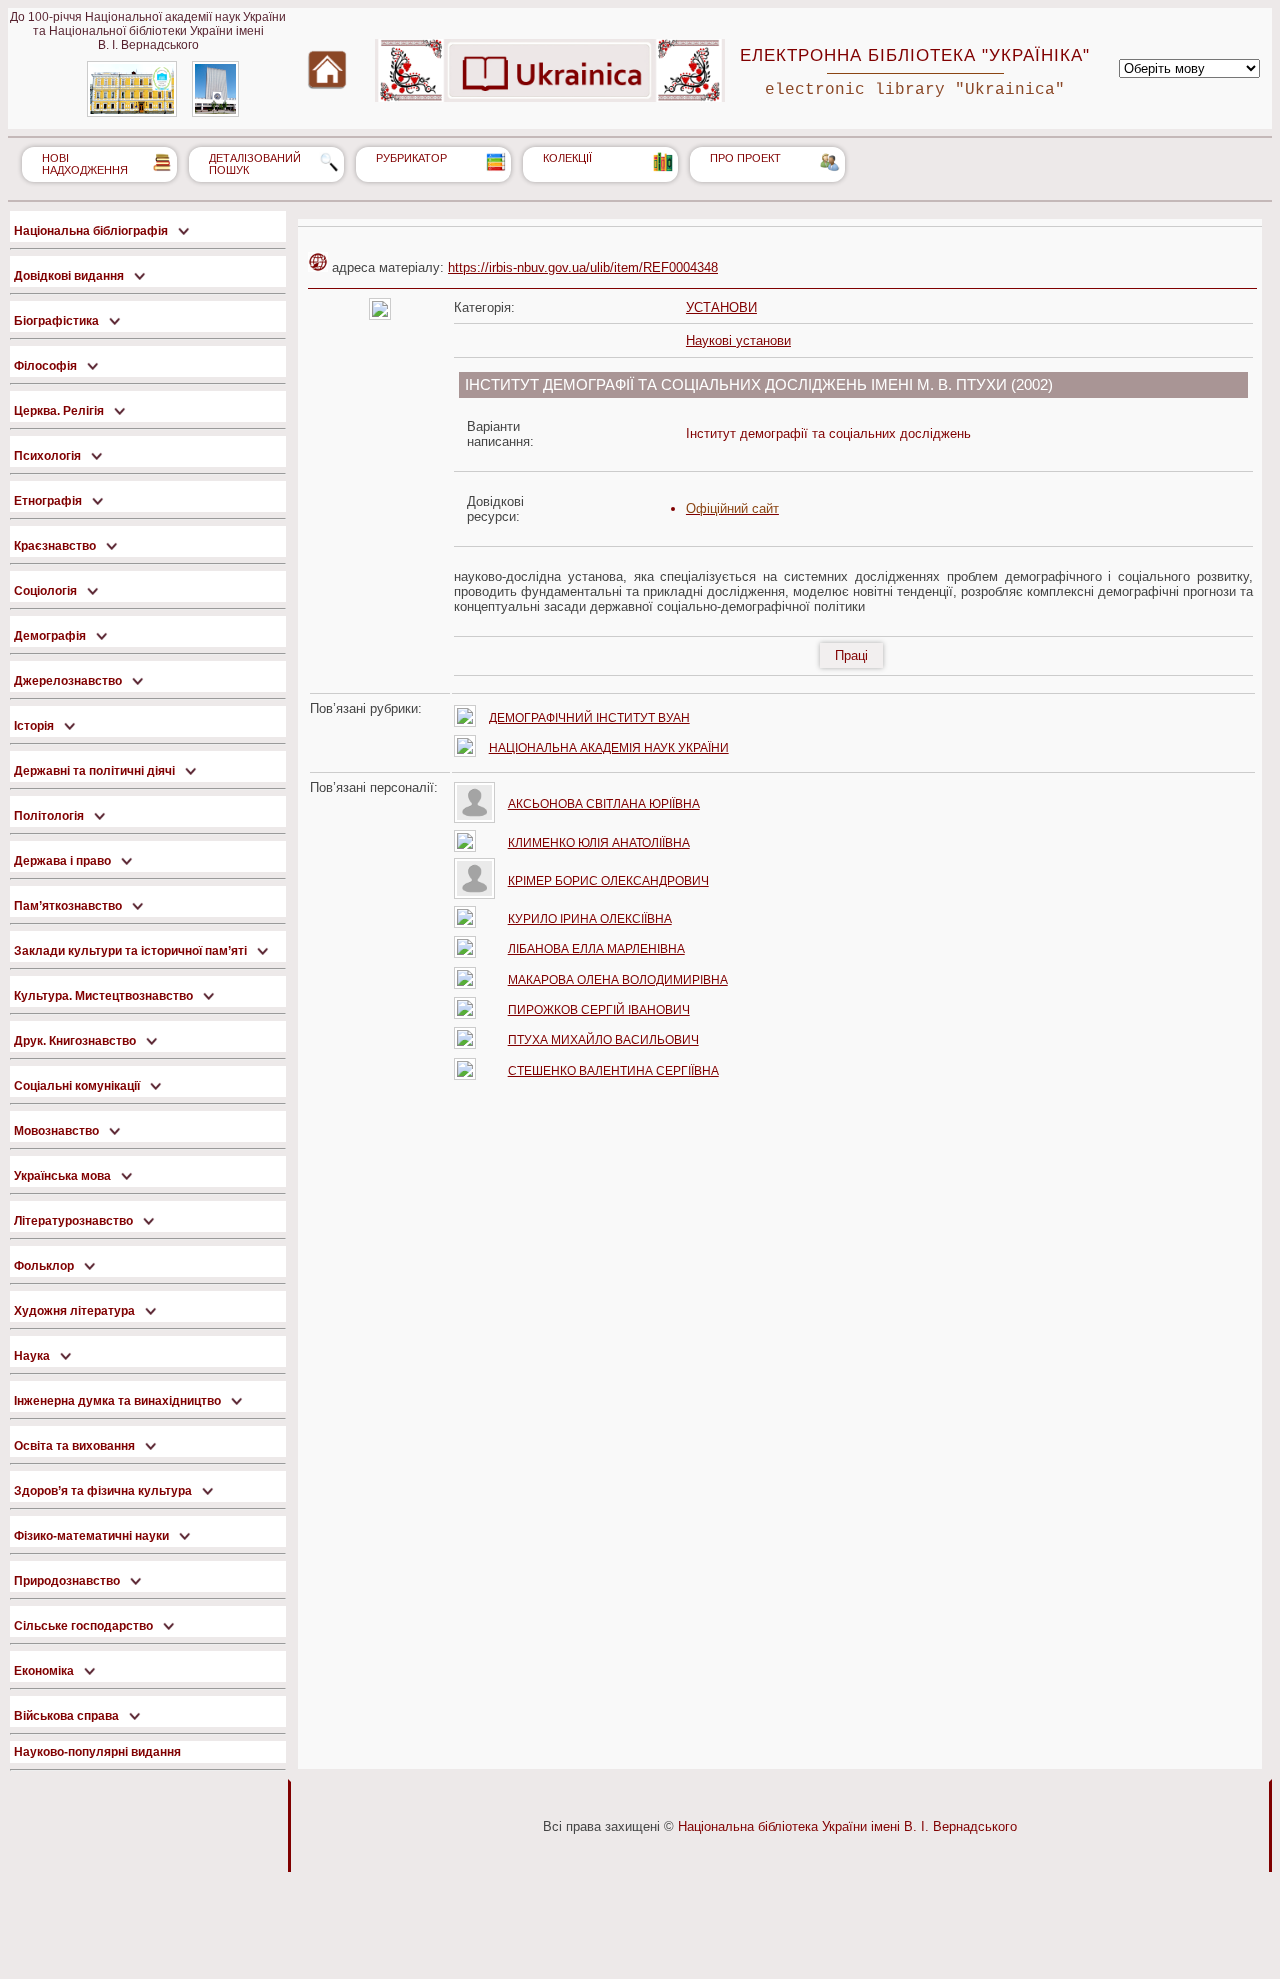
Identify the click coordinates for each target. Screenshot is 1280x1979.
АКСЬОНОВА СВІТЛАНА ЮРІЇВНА (604, 804)
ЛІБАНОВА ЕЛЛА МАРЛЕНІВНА (596, 949)
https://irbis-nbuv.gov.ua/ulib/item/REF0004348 (583, 267)
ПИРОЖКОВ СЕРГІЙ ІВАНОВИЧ (599, 1010)
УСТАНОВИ (721, 307)
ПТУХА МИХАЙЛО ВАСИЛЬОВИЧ (603, 1040)
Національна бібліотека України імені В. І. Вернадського (847, 1826)
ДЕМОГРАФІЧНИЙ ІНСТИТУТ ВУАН (589, 718)
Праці (851, 655)
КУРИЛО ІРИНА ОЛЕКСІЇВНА (590, 919)
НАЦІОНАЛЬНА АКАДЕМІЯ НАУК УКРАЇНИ (609, 748)
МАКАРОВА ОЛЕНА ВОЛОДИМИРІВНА (618, 980)
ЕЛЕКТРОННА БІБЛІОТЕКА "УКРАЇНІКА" (915, 55)
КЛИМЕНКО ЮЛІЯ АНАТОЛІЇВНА (599, 843)
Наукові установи (738, 340)
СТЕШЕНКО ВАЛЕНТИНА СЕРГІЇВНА (613, 1071)
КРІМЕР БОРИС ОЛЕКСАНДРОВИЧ (608, 881)
